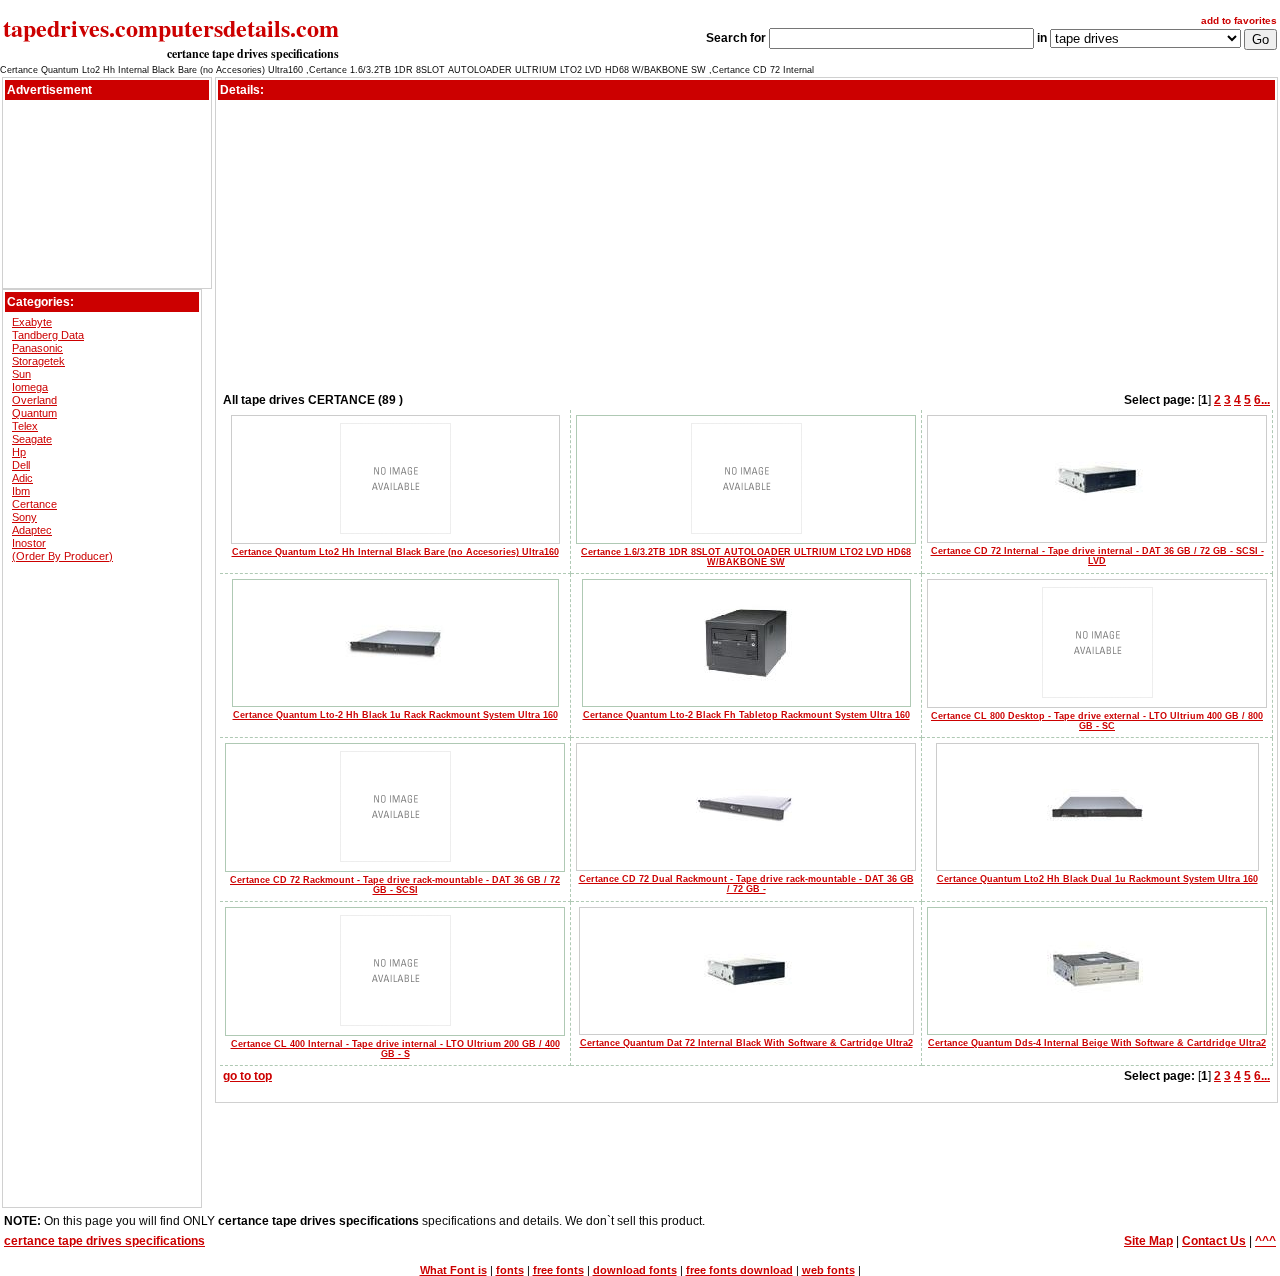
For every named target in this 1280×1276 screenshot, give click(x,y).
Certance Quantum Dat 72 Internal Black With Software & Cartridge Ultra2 (746, 1043)
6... (1262, 400)
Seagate (32, 439)
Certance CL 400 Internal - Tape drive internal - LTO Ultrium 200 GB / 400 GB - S (395, 1049)
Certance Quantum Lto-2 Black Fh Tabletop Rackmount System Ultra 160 (746, 715)
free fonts (558, 1270)
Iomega (30, 387)
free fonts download (739, 1270)
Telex (25, 426)
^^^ (1265, 1241)
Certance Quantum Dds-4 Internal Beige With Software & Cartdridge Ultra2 (1097, 1043)
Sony (24, 517)
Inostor (29, 543)
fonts (510, 1270)
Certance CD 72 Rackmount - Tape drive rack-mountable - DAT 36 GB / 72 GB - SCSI (395, 885)
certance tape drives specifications (253, 53)
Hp (19, 452)
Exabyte (32, 322)
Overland (34, 400)
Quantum (34, 413)
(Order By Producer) (62, 556)
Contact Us (1214, 1241)
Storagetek (38, 361)
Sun (21, 374)
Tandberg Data (48, 335)
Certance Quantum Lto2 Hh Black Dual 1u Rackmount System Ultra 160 (1097, 879)
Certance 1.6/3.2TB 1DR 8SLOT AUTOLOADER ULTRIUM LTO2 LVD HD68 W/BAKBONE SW (746, 557)
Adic (22, 478)
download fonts (635, 1270)
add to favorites (1239, 20)
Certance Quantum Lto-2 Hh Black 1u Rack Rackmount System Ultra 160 (395, 715)
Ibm (21, 491)
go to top (247, 1076)
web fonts (828, 1270)
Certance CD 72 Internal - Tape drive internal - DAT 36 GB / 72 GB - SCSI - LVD (1097, 556)
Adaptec (32, 530)
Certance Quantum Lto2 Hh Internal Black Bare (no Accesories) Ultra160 (395, 552)
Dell (21, 465)
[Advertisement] (107, 149)
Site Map (1148, 1241)
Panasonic (37, 348)
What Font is (453, 1270)
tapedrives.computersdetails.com (171, 27)
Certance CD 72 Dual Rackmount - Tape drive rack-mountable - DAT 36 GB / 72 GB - (746, 884)
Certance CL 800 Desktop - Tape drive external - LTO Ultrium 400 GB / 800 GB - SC (1097, 721)
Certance (34, 504)
